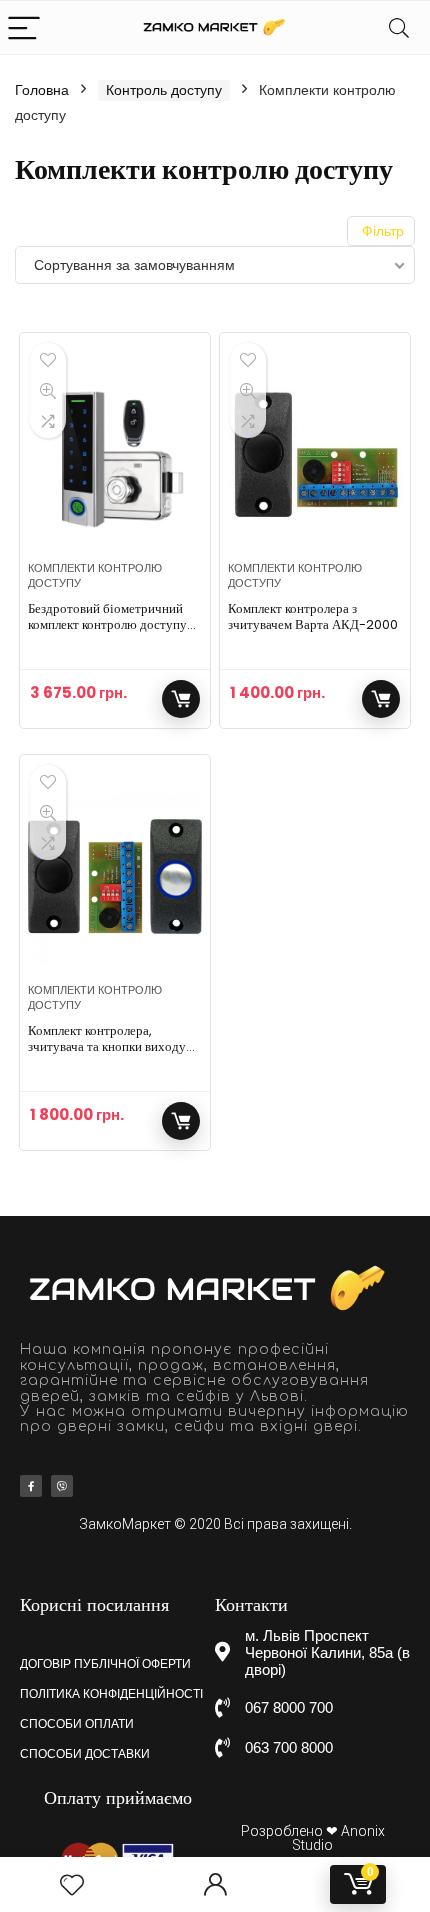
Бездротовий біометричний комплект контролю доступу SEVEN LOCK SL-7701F (107, 624)
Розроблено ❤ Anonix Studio (313, 1838)
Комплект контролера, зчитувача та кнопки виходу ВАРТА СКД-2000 (107, 1046)
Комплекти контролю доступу (95, 575)
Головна (42, 90)
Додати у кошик (181, 699)
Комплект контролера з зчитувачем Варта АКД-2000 (313, 616)
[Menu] (24, 27)
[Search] (399, 27)
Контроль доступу (164, 90)
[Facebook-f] (31, 1486)
